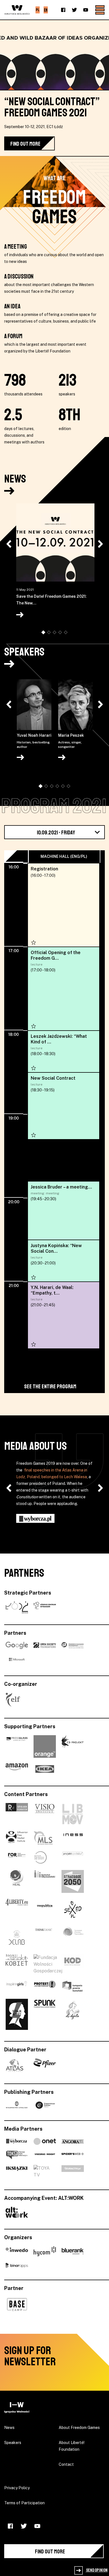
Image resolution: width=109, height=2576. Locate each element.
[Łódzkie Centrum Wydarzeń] (45, 1607)
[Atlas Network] (15, 2065)
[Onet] (45, 2141)
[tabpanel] (55, 562)
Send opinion (97, 2570)
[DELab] (17, 1938)
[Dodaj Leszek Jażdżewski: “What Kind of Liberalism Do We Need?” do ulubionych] (34, 1068)
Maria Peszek (71, 741)
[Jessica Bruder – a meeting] (63, 1215)
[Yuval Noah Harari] (34, 706)
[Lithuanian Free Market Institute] (17, 1838)
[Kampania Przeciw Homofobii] (73, 1986)
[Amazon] (17, 1769)
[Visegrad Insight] (45, 2155)
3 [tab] (55, 632)
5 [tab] (67, 632)
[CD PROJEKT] (73, 1746)
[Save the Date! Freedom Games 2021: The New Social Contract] (55, 543)
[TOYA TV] (45, 2172)
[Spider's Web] (73, 2155)
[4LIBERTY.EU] (17, 1910)
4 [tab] (61, 632)
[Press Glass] (17, 1746)
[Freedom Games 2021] (17, 2407)
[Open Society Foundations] (45, 1645)
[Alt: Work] (17, 2212)
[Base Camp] (17, 2304)
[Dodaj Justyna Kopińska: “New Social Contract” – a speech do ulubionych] (34, 1277)
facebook (63, 10)
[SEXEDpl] (73, 1910)
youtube (86, 10)
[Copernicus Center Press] (45, 2105)
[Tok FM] (17, 2155)
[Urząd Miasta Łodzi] (17, 1607)
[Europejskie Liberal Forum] (13, 1700)
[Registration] (63, 905)
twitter (74, 10)
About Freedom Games (79, 2428)
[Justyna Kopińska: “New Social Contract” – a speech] (63, 1261)
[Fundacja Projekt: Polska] (73, 1857)
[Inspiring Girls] (17, 1986)
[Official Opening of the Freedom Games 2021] (63, 989)
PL (38, 10)
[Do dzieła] (73, 2014)
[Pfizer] (45, 2065)
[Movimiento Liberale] (73, 1814)
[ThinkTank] (45, 1938)
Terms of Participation (24, 2503)
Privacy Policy (17, 2488)
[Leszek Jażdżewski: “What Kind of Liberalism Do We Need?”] (63, 1051)
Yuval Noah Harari (34, 741)
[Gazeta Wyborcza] (17, 2141)
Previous (9, 544)
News (15, 479)
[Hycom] (45, 2251)
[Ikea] (45, 1769)
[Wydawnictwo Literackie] (17, 2105)
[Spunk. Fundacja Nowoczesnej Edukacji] (45, 2014)
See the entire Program (50, 1387)
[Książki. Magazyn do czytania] (17, 2172)
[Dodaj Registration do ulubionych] (34, 942)
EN (46, 10)
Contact (66, 2464)
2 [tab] (50, 632)
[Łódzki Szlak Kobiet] (17, 1964)
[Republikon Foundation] (17, 1814)
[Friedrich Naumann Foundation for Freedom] (73, 1645)
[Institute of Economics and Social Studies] (73, 1838)
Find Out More (25, 144)
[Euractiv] (73, 2172)
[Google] (17, 1645)
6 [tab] (69, 786)
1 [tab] (43, 633)
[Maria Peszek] (75, 706)
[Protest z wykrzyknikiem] (45, 1986)
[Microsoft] (17, 1660)
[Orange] (45, 1746)
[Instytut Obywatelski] (45, 1881)
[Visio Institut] (45, 1814)
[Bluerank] (73, 2251)
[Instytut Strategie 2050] (73, 1881)
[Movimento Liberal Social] (43, 1838)
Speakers (24, 652)
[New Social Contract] (63, 1106)
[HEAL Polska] (17, 1881)
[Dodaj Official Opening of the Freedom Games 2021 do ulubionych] (34, 1026)
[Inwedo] (17, 2251)
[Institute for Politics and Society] (41, 1857)
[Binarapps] (17, 2265)
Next (100, 544)
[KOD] (73, 1964)
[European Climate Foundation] (73, 1938)
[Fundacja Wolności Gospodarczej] (48, 1964)
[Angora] (73, 2141)
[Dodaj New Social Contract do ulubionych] (34, 1135)
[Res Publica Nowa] (45, 1910)
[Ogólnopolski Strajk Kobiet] (17, 2014)
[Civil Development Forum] (17, 1857)
